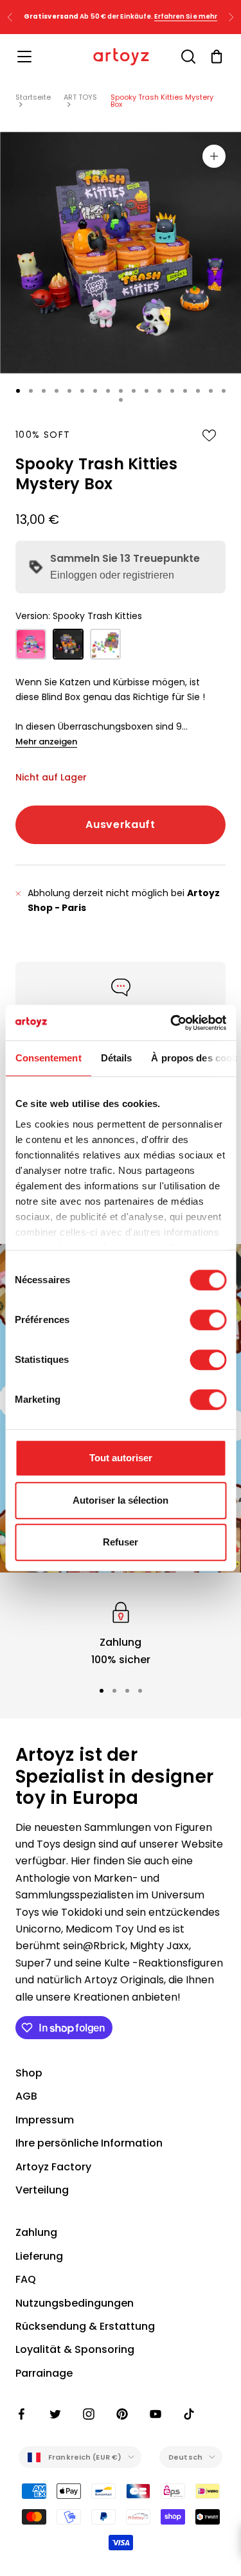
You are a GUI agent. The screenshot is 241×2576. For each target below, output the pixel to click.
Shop (29, 2073)
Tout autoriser (121, 1458)
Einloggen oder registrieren (112, 575)
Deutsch (185, 2457)
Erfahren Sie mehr (186, 16)
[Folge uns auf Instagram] (89, 2414)
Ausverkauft (120, 824)
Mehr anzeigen (46, 742)
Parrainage (44, 2373)
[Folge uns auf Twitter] (55, 2414)
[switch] (208, 1320)
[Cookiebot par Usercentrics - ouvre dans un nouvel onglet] (172, 1023)
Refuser (121, 1542)
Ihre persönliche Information (89, 2143)
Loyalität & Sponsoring (75, 2349)
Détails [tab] (116, 1058)
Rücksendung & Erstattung (85, 2326)
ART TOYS (80, 97)
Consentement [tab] (48, 1058)
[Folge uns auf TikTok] (189, 2414)
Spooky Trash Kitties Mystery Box (162, 101)
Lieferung (39, 2256)
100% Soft (43, 435)
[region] (121, 1633)
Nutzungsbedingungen (75, 2303)
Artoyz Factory (53, 2167)
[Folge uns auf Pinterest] (122, 2414)
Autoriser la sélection (121, 1500)
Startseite (33, 97)
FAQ (26, 2279)
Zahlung (36, 2232)
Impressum (45, 2120)
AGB (26, 2096)
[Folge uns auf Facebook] (22, 2414)
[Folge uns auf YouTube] (156, 2414)
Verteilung (42, 2190)
